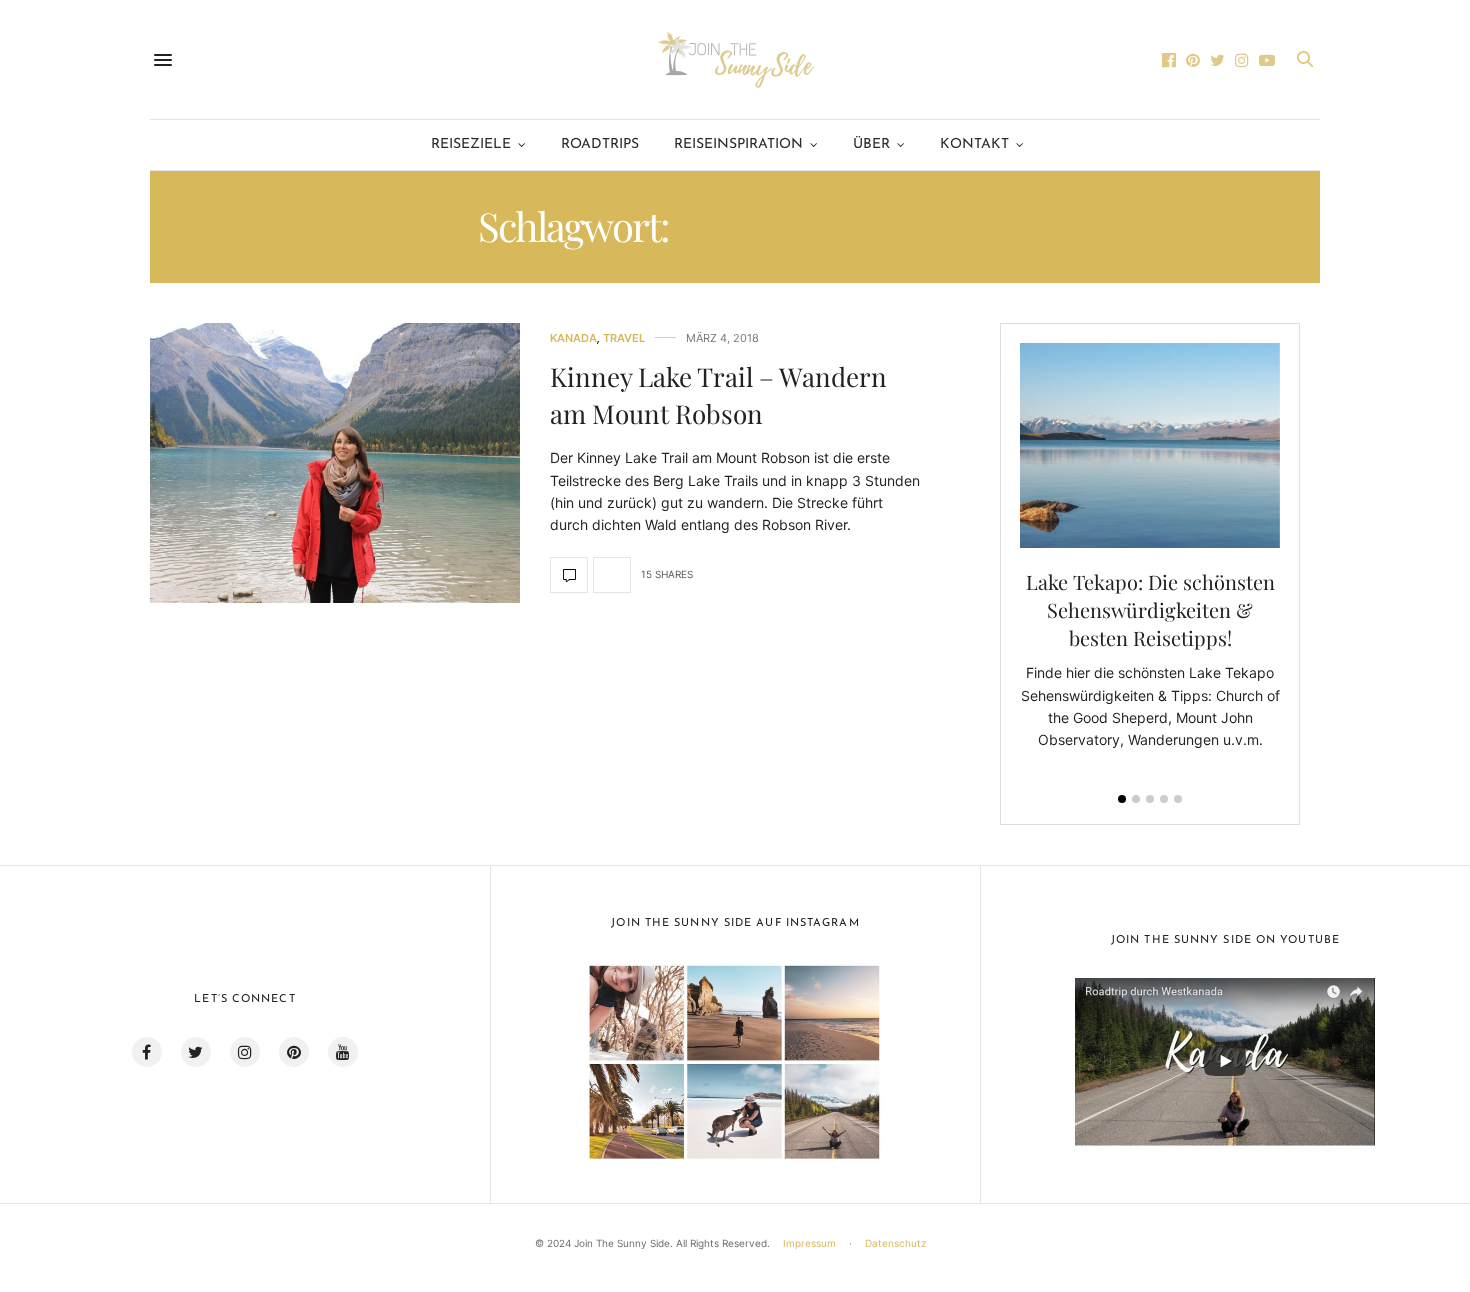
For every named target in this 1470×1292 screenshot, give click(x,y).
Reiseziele (471, 144)
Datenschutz (895, 1243)
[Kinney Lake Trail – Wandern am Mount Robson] (335, 463)
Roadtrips (600, 144)
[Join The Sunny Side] (735, 59)
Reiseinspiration (738, 144)
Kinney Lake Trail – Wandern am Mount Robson (718, 394)
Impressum (809, 1243)
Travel (624, 338)
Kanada (573, 338)
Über (871, 144)
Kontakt (974, 144)
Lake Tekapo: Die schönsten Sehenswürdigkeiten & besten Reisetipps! (1150, 609)
